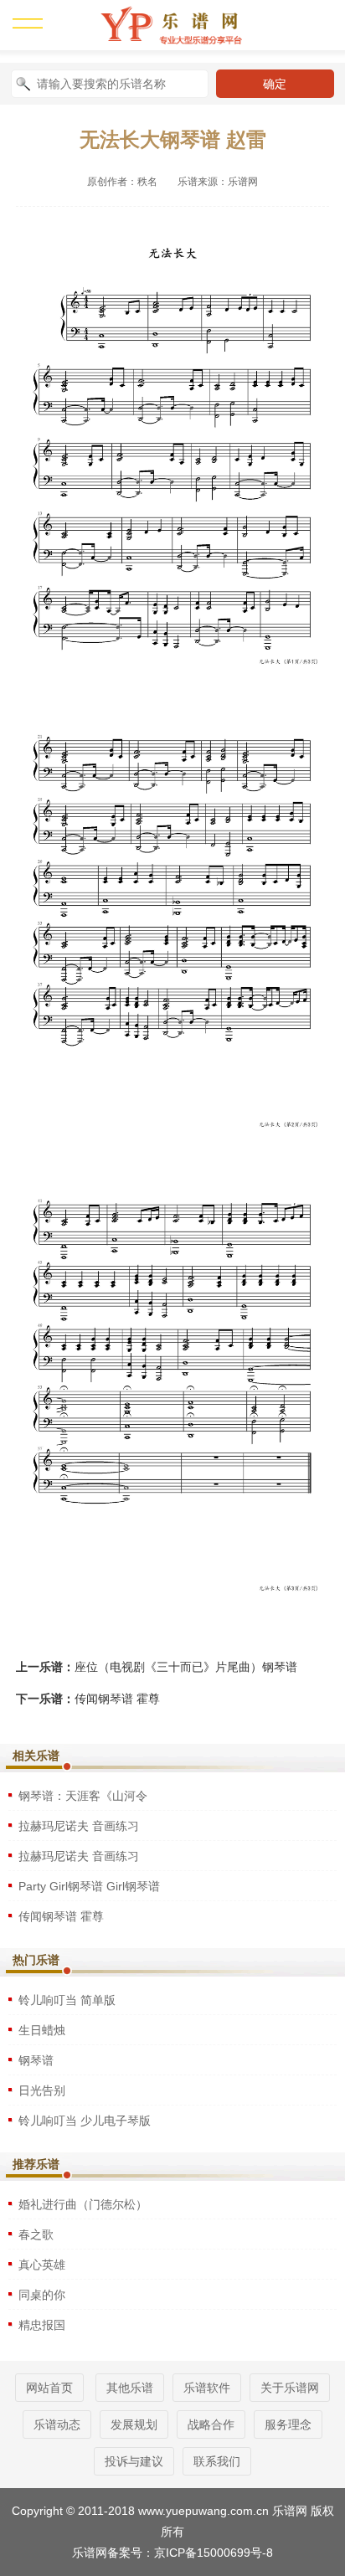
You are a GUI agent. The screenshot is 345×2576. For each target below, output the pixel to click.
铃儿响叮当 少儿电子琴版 (85, 2121)
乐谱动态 (57, 2424)
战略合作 (211, 2424)
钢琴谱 (36, 2060)
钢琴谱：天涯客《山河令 (83, 1796)
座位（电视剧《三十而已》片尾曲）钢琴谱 (186, 1667)
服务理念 (288, 2424)
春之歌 (36, 2234)
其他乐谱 (130, 2388)
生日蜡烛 (42, 2030)
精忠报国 (42, 2325)
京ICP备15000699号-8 (214, 2553)
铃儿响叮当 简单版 (67, 2000)
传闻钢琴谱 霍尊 (117, 1699)
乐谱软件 (207, 2388)
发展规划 (134, 2424)
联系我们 (217, 2461)
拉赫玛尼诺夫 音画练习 (79, 1826)
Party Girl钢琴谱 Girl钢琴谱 (89, 1886)
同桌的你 (42, 2295)
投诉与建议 (134, 2461)
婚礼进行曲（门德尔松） (83, 2204)
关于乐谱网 (290, 2388)
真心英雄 (42, 2265)
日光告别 (42, 2090)
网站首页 (49, 2388)
